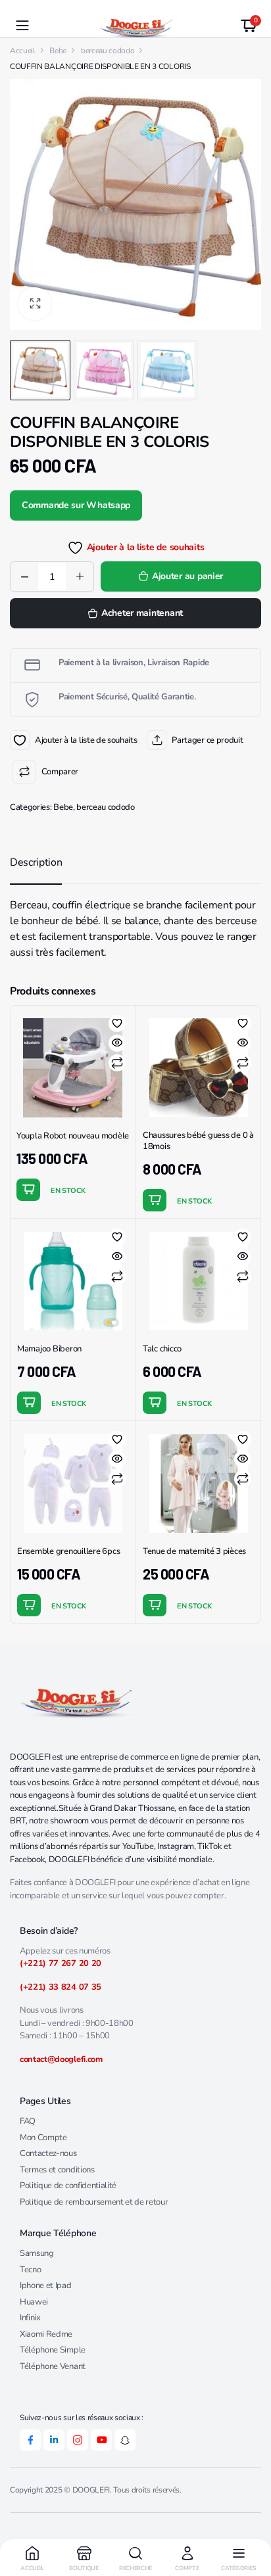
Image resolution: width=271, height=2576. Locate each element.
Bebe (58, 51)
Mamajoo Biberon (49, 1349)
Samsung (37, 2253)
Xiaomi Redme (46, 2334)
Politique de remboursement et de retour (94, 2202)
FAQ (28, 2121)
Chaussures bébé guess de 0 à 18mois (198, 1141)
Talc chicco (162, 1349)
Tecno (30, 2270)
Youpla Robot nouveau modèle (73, 1136)
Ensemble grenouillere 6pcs (68, 1551)
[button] (35, 304)
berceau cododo (106, 807)
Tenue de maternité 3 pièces (194, 1551)
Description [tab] (36, 862)
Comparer (60, 772)
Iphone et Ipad (46, 2285)
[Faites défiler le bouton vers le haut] (250, 2517)
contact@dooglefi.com (61, 2059)
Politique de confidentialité (68, 2186)
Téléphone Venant (53, 2366)
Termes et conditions (57, 2170)
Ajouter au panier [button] (28, 1190)
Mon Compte (43, 2138)
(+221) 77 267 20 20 (61, 1963)
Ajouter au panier (187, 576)
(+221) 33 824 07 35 (61, 1987)
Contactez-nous (48, 2153)
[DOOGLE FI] (135, 26)
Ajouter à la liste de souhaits (20, 740)
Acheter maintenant (142, 613)
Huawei (34, 2302)
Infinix (30, 2318)
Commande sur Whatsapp (76, 505)
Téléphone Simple (53, 2350)
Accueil (23, 51)
